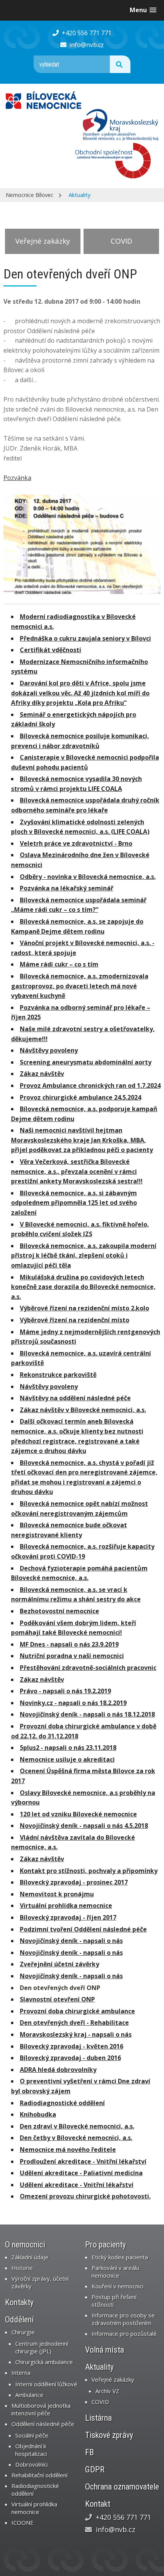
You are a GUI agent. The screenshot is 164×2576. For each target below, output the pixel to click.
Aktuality (80, 195)
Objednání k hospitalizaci (31, 2450)
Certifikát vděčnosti (51, 650)
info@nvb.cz (86, 45)
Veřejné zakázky (43, 241)
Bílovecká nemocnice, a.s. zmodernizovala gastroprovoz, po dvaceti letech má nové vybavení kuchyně (80, 986)
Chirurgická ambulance (44, 2362)
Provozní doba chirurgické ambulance (77, 2011)
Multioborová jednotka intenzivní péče (41, 2409)
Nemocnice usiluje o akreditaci (67, 1759)
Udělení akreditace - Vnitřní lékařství (77, 2185)
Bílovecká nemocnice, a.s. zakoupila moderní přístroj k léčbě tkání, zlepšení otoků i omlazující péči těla (84, 1255)
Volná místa (105, 2350)
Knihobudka (38, 2114)
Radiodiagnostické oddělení (62, 2103)
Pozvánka (17, 478)
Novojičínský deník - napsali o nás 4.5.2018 (84, 1826)
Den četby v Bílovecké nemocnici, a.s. (76, 2138)
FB (89, 2452)
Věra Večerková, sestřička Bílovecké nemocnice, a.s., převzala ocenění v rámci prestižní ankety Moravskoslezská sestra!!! (77, 1171)
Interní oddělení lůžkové (46, 2384)
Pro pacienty (105, 2245)
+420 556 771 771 (86, 33)
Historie (22, 2268)
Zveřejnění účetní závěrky (59, 1964)
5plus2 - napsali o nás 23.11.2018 (68, 1748)
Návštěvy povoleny (49, 1050)
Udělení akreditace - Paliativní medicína (81, 2173)
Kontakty (19, 2302)
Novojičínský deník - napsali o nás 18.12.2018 (87, 1714)
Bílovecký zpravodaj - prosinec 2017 (74, 1882)
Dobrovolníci (31, 2464)
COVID (121, 241)
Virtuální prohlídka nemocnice (66, 1906)
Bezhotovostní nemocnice (59, 1611)
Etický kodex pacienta (120, 2257)
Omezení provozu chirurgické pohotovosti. (85, 2196)
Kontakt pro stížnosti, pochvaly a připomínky (89, 1871)
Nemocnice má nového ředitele (68, 2150)
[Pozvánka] (82, 544)
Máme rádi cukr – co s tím (59, 964)
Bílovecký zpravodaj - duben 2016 (70, 2058)
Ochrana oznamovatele (122, 2487)
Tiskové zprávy (109, 2435)
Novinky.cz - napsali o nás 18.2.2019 (73, 1703)
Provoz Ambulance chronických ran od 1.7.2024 (90, 1085)
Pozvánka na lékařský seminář (67, 888)
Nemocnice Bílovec (30, 195)
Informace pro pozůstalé (124, 2334)
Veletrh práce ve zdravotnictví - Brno (76, 843)
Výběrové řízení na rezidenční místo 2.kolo (84, 1308)
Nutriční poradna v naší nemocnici (72, 1656)
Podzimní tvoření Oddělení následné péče (83, 1929)
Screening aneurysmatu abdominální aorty (86, 1062)
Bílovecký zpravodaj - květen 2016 (72, 2046)
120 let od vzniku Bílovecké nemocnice (78, 1814)
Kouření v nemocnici (117, 2286)
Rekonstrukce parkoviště (58, 1375)
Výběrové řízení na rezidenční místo (75, 1320)
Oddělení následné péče (43, 2424)
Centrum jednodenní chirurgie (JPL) (42, 2347)
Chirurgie (23, 2332)
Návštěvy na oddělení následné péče (75, 1398)
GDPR (95, 2469)
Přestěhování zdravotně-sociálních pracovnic (88, 1668)
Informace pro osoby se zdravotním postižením (123, 2319)
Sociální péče (32, 2435)
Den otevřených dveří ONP (60, 1988)
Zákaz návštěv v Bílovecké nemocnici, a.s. (83, 1410)
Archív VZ (107, 2391)
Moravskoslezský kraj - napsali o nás (76, 2034)
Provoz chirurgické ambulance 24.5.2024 (80, 1097)
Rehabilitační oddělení (39, 2475)
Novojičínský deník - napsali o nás (71, 1941)
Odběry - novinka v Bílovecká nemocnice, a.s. (88, 877)
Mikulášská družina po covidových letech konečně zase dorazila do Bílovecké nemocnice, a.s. (83, 1287)
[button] (143, 10)
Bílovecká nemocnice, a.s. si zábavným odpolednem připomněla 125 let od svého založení (74, 1203)
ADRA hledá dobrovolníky (58, 2070)
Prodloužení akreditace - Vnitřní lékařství (83, 2161)
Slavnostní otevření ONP (57, 1999)
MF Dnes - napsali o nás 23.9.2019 (69, 1644)
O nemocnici (25, 2245)
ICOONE (23, 2522)
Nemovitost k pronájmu (57, 1894)
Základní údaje (30, 2257)
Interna (21, 2373)
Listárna (98, 2418)
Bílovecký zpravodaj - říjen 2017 (68, 1917)
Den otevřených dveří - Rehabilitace (74, 2023)
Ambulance (29, 2395)
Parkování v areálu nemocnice (115, 2272)
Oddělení (19, 2320)
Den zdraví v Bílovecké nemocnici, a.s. (77, 2126)
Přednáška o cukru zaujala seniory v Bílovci (85, 638)
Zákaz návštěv (42, 1074)
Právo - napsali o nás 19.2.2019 (65, 1691)
